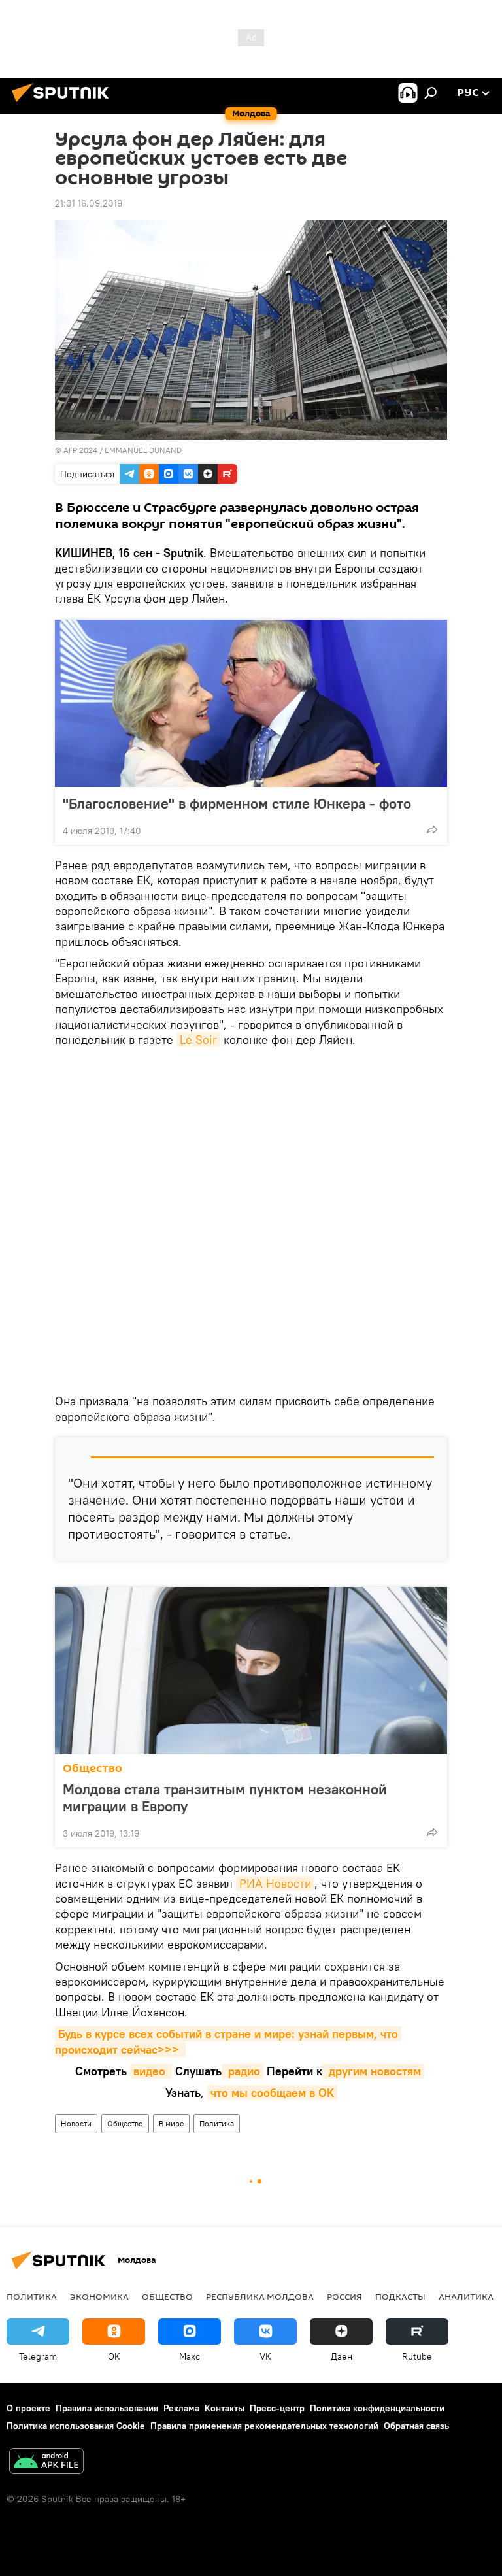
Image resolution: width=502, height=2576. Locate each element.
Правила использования (107, 2408)
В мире (171, 2123)
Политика (217, 2123)
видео (151, 2071)
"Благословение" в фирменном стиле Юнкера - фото (237, 803)
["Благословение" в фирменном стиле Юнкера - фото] (251, 703)
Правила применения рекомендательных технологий (264, 2426)
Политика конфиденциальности (377, 2408)
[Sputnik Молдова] (64, 104)
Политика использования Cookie (76, 2426)
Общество (92, 1768)
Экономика (99, 2296)
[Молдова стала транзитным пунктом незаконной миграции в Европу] (251, 1671)
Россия (344, 2296)
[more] (432, 829)
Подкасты (400, 2296)
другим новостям (373, 2071)
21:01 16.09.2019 (89, 203)
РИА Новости (275, 1883)
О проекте (28, 2408)
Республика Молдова (260, 2296)
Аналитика (466, 2296)
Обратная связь (416, 2426)
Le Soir (198, 1040)
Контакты (225, 2408)
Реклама (181, 2408)
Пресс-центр (277, 2408)
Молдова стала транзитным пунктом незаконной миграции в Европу (225, 1798)
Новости (76, 2123)
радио (243, 2071)
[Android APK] (46, 2463)
